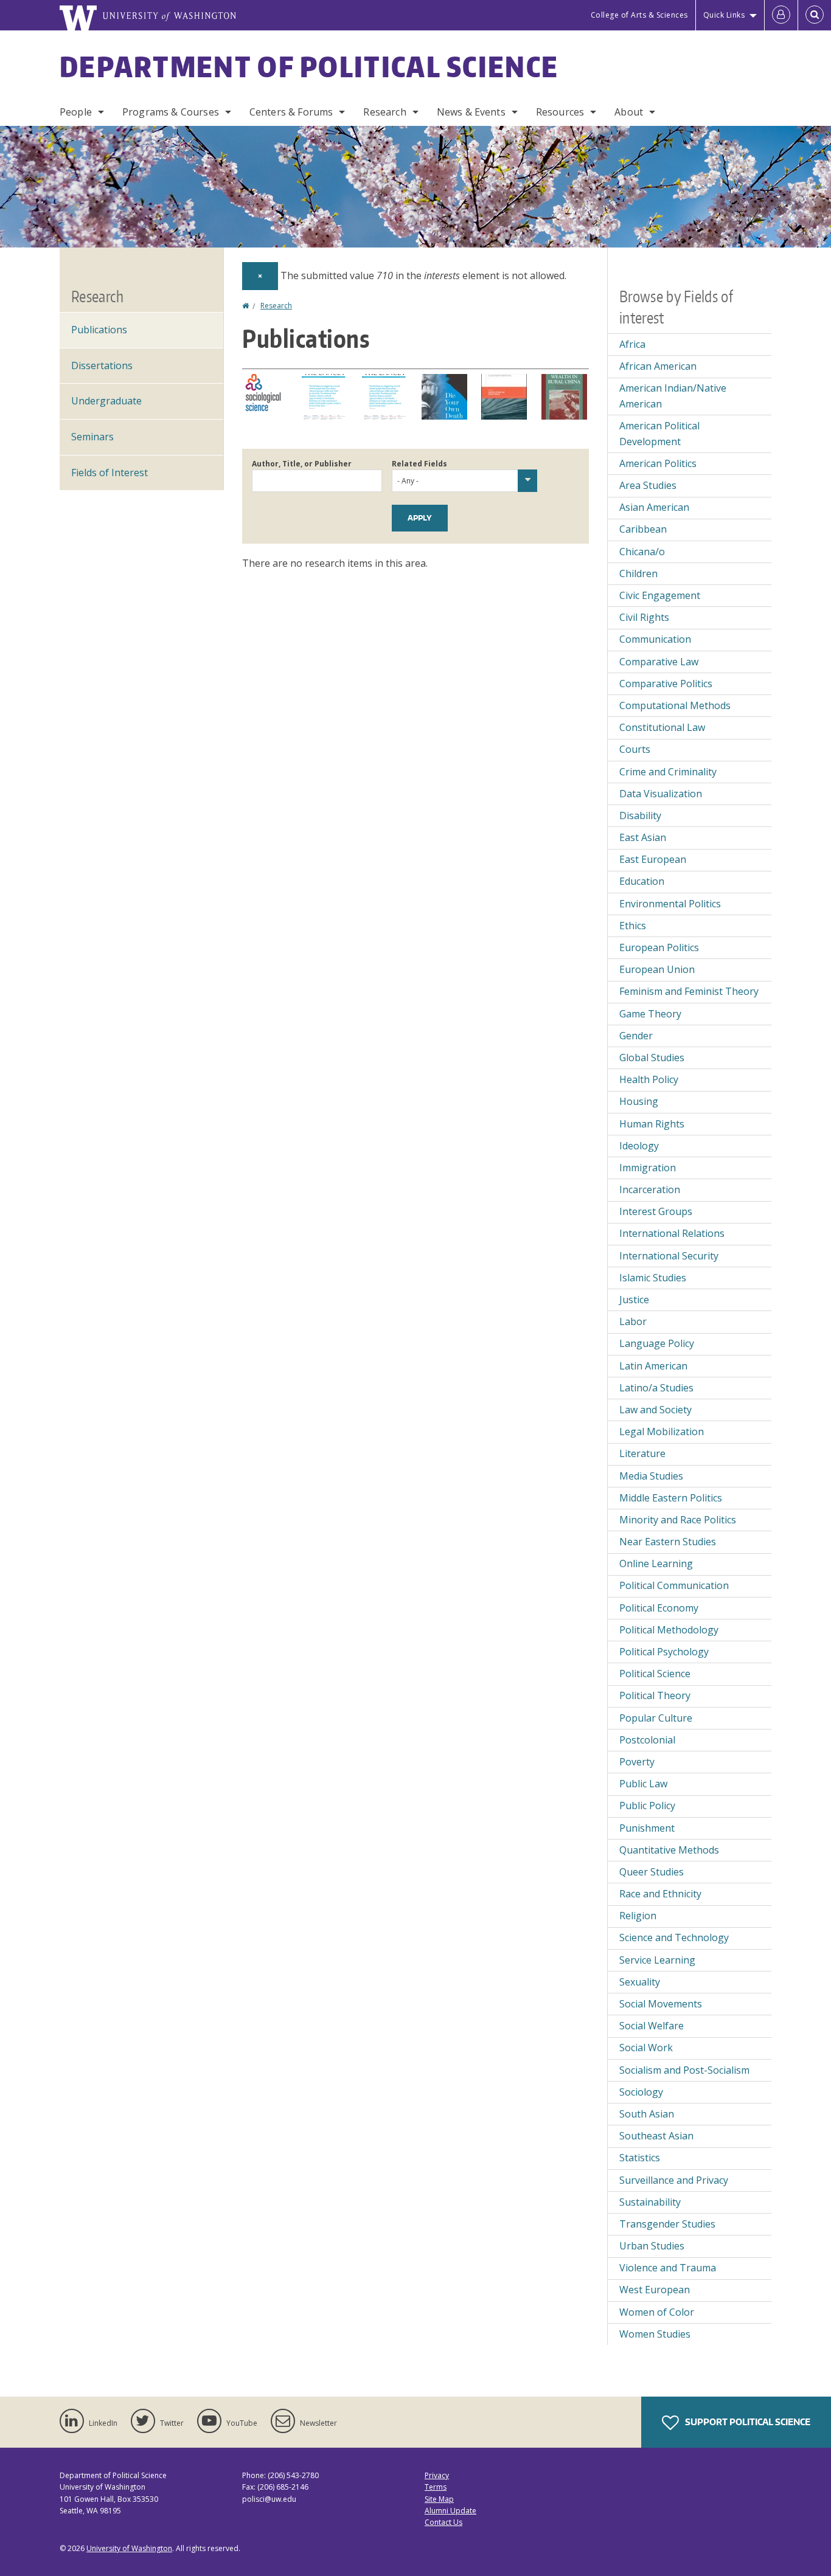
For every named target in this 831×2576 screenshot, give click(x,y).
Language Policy (657, 1343)
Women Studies (655, 2334)
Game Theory (650, 1014)
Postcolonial (647, 1740)
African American (658, 366)
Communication (655, 639)
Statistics (640, 2158)
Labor (633, 1321)
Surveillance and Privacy (674, 2180)
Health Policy (649, 1079)
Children (638, 573)
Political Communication (674, 1585)
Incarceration (650, 1189)
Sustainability (650, 2202)
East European (653, 859)
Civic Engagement (660, 595)
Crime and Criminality (668, 772)
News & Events (471, 112)
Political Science (655, 1674)
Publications (99, 330)
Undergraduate (106, 401)
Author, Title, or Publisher (302, 464)
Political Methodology (669, 1630)
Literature (642, 1453)
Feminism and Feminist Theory (689, 991)
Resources (560, 112)
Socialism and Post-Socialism (684, 2070)
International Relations (672, 1233)
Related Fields (419, 464)
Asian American (654, 507)
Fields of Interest (110, 473)
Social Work (646, 2048)
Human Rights (652, 1124)
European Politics (659, 947)
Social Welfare (652, 2026)
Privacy (437, 2475)
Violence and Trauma (668, 2268)
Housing (639, 1101)
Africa (632, 344)
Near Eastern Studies (668, 1542)
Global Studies (652, 1058)
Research (384, 112)
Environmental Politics (670, 904)
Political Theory (655, 1695)
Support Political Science (747, 2422)
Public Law (643, 1784)
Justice (634, 1300)
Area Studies (648, 485)
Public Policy (647, 1806)
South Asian (647, 2114)
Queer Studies (652, 1872)
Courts (635, 749)
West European (655, 2290)
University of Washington (129, 2548)
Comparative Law (659, 662)
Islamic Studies (653, 1278)
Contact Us (443, 2522)
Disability (640, 815)
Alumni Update (450, 2511)
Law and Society (655, 1410)
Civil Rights (644, 617)
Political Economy (659, 1608)
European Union (657, 969)
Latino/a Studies (656, 1388)
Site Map (439, 2499)
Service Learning (657, 1960)
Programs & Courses (171, 112)
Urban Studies (652, 2246)
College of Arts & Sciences (639, 15)
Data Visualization (661, 794)
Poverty (637, 1762)
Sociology (641, 2092)
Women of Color (657, 2312)
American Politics (658, 463)
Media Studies (651, 1476)
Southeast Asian (656, 2136)
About (629, 112)
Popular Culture (656, 1718)
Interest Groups (656, 1211)
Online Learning (656, 1563)
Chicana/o (642, 552)
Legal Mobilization (662, 1432)
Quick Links (724, 15)
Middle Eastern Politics (671, 1498)
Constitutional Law (662, 727)
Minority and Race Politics (678, 1520)
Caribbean (643, 529)
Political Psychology (664, 1652)
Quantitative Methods (669, 1850)
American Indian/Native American (673, 396)
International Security (669, 1256)
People (76, 112)
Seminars (92, 437)
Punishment (647, 1828)
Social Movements (661, 2004)
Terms (436, 2487)
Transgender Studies (667, 2224)
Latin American (653, 1366)
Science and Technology (674, 1937)
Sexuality (640, 1982)
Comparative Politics (666, 684)
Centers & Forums (291, 112)
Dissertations (102, 365)
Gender (636, 1036)
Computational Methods (675, 705)
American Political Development (659, 434)
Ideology (639, 1146)
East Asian (643, 837)
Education (642, 881)
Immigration (648, 1168)
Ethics (633, 926)
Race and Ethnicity (660, 1894)
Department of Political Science (309, 66)
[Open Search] (815, 15)
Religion (638, 1916)
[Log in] (781, 15)
